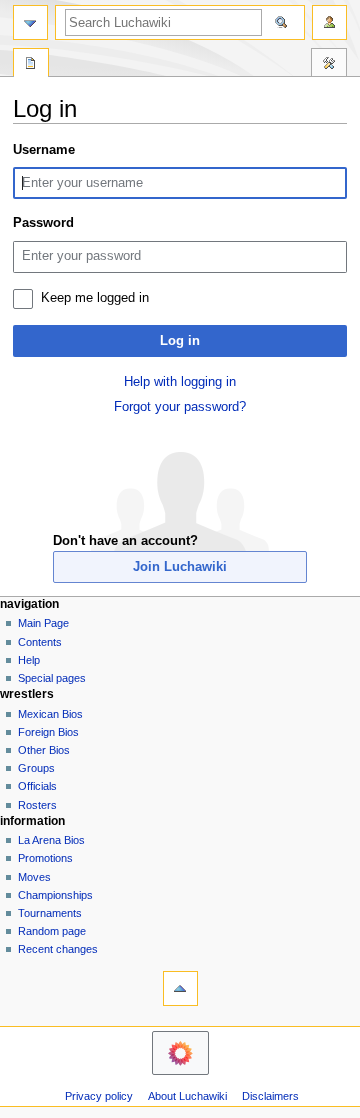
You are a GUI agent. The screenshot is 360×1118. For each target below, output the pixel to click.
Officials (37, 786)
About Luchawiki (187, 1096)
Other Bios (44, 750)
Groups (36, 768)
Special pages (52, 678)
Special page (31, 65)
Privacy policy (99, 1096)
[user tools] (329, 22)
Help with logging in (180, 382)
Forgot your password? (180, 407)
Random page (52, 931)
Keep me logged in (95, 298)
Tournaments (50, 913)
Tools (329, 65)
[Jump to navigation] (30, 22)
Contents (40, 642)
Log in (180, 341)
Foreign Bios (48, 732)
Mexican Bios (50, 714)
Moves (34, 877)
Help (29, 660)
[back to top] (180, 988)
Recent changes (58, 949)
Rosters (37, 805)
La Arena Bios (51, 840)
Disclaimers (270, 1096)
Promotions (45, 858)
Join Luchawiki (180, 567)
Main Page (43, 623)
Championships (55, 895)
